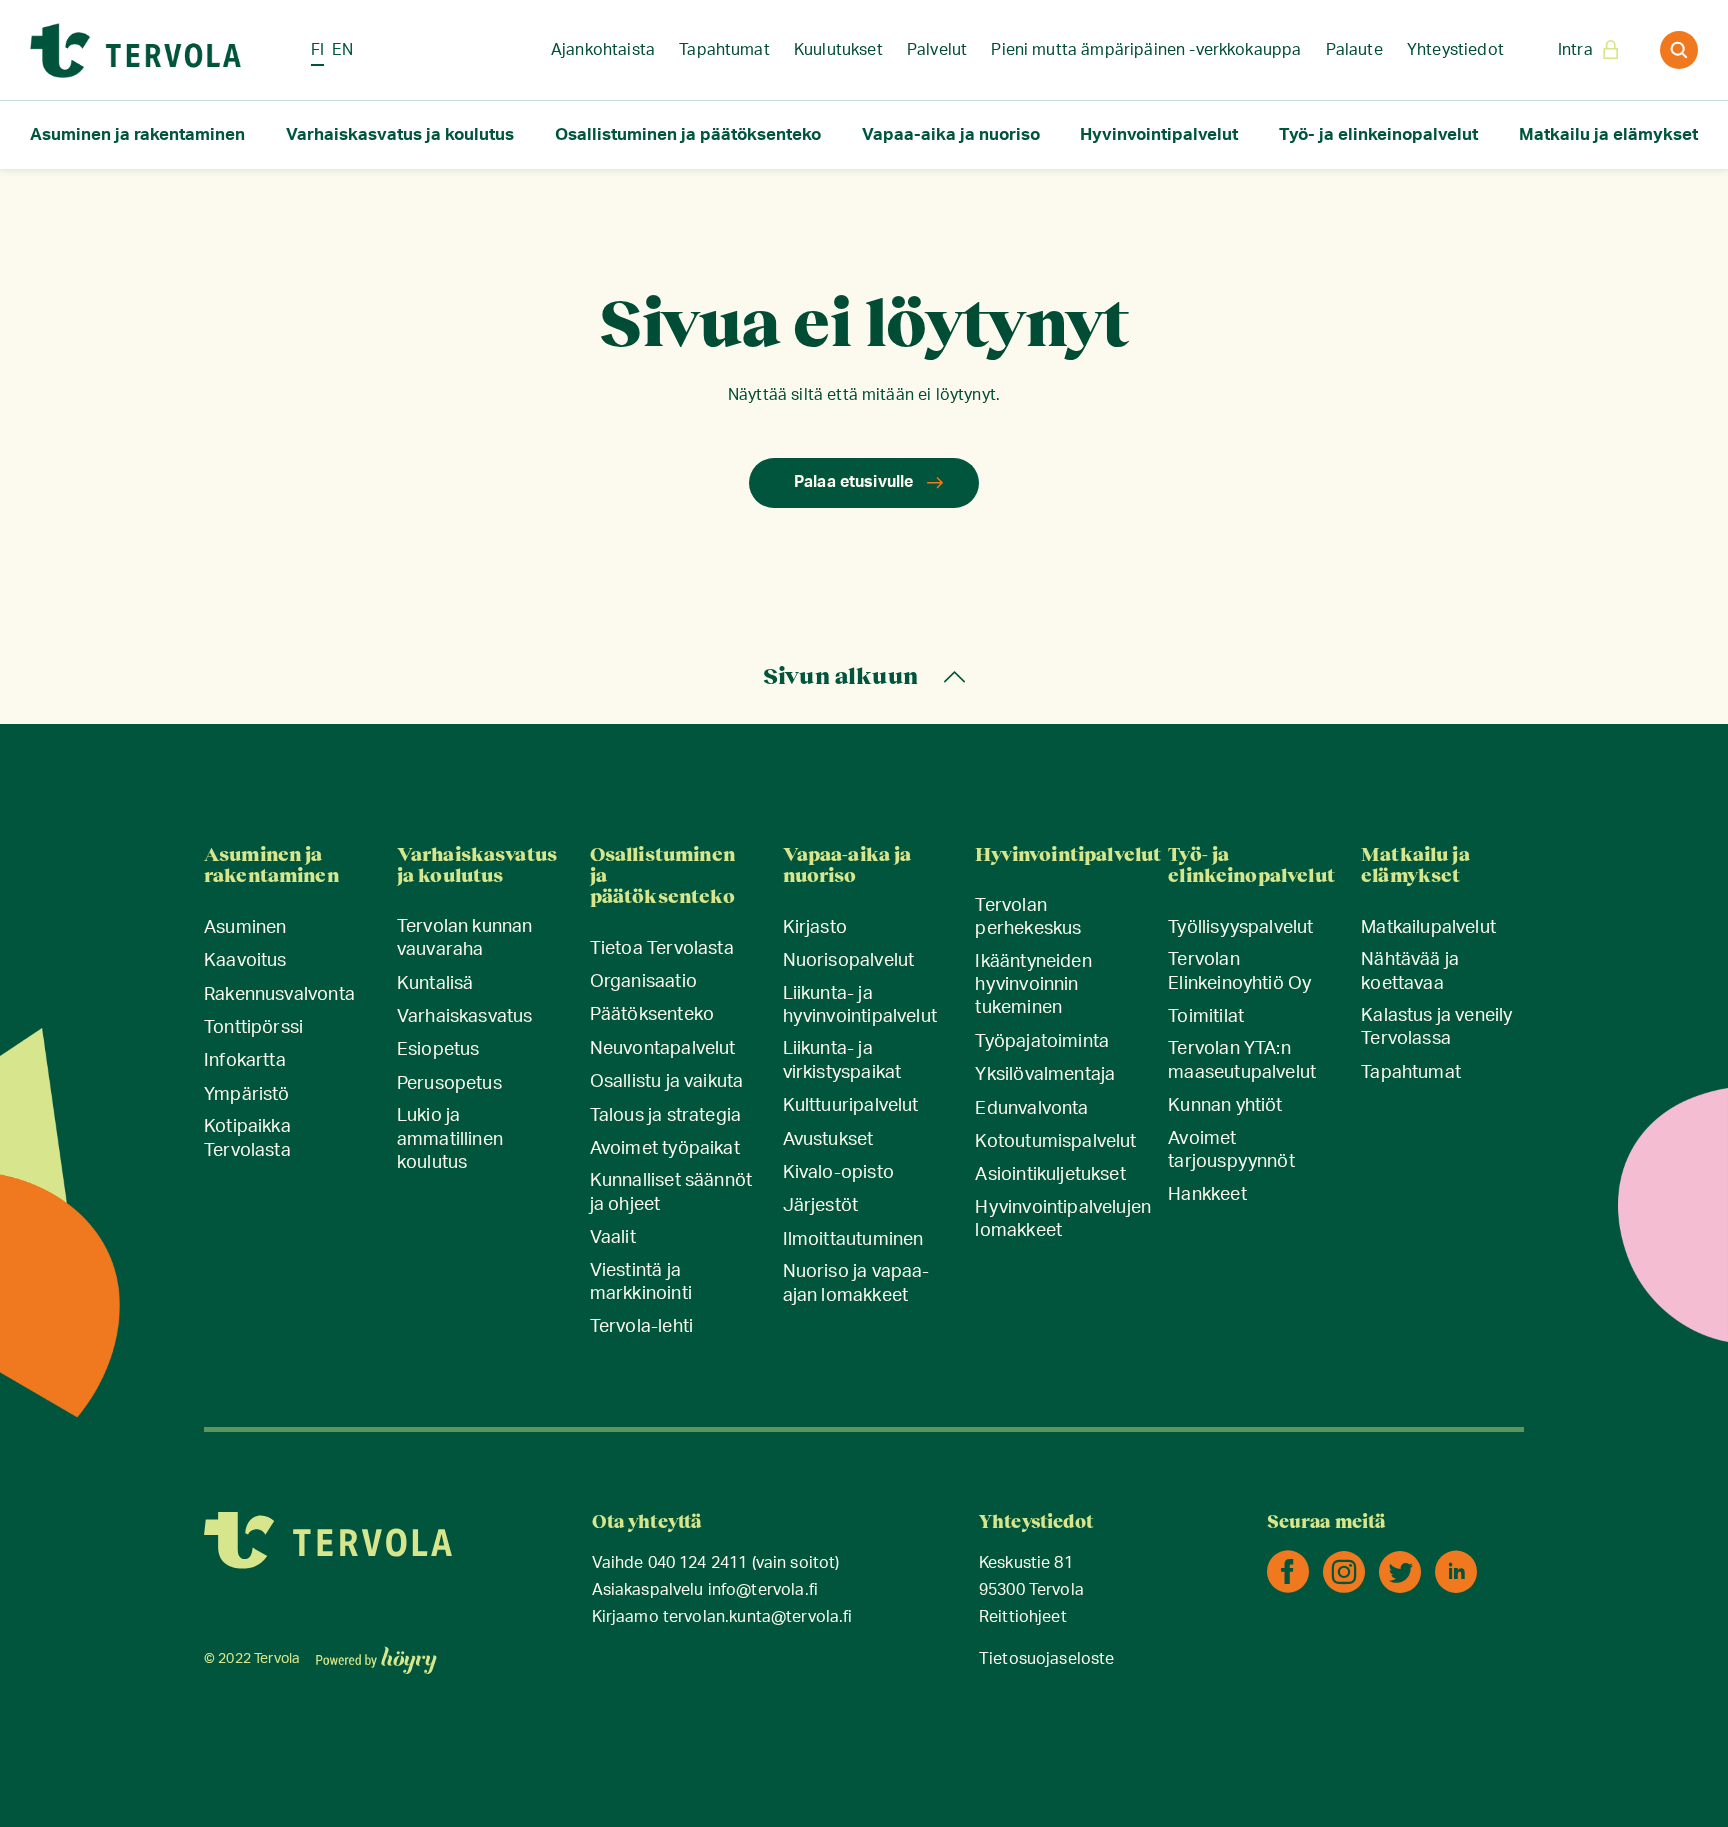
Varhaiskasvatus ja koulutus (400, 134)
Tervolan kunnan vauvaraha (465, 938)
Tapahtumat (724, 50)
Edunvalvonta (1031, 1109)
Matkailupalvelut (1428, 928)
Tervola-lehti (641, 1327)
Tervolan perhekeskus (1028, 917)
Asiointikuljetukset (1050, 1175)
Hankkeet (1207, 1195)
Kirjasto (815, 928)
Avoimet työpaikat (665, 1149)
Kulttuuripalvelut (851, 1106)
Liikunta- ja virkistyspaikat (842, 1060)
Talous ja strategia (665, 1116)
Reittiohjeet (1023, 1617)
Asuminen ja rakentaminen (137, 134)
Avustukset (828, 1140)
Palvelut (937, 50)
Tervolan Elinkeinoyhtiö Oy (1239, 971)
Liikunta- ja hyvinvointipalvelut (860, 1005)
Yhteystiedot (1455, 50)
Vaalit (613, 1238)
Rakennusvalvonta (279, 995)
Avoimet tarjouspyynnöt (1231, 1150)
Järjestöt (821, 1206)
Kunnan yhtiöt (1225, 1106)
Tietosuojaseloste (1047, 1659)
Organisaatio (643, 982)
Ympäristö (247, 1095)
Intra (1575, 50)
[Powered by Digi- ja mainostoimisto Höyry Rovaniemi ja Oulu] (376, 1654)
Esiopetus (438, 1050)
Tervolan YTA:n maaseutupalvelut (1242, 1060)
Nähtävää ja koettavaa (1410, 971)
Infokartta (245, 1061)
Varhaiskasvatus (465, 1017)
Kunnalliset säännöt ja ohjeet (671, 1192)
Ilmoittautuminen (853, 1240)
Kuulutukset (838, 50)
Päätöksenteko (652, 1015)
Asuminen (245, 928)
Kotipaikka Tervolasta (247, 1138)
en (342, 50)
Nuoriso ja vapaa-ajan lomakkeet (856, 1283)
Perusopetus (449, 1084)
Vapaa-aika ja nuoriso (951, 134)
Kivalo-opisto (838, 1173)
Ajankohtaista (603, 50)
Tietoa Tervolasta (662, 949)
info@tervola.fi (763, 1590)
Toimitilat (1206, 1017)
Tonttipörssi (253, 1028)
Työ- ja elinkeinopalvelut (1378, 134)
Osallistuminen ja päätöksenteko (688, 134)
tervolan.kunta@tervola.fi (758, 1617)
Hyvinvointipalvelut (1159, 134)
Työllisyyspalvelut (1240, 928)
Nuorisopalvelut (849, 961)
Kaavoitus (245, 961)
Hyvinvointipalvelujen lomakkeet (1063, 1219)
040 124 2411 (698, 1563)
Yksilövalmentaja (1045, 1075)
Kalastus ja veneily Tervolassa (1436, 1027)
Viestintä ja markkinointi (641, 1282)
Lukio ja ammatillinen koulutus (450, 1139)
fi (317, 50)
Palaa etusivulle (854, 482)
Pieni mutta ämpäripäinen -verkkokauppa (1146, 50)
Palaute (1354, 50)
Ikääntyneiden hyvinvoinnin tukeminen (1033, 985)
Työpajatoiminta (1042, 1042)
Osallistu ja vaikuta (667, 1082)
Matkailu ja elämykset (1608, 134)
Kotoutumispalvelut (1055, 1142)
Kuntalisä (435, 984)
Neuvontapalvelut (663, 1049)
